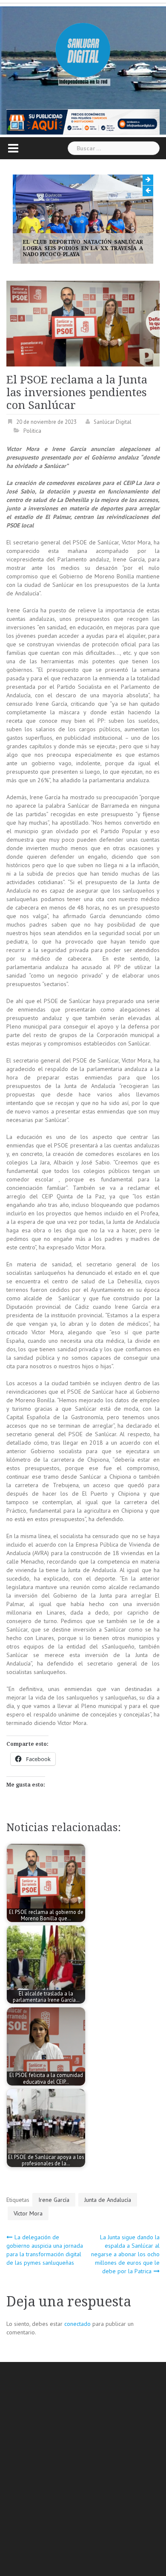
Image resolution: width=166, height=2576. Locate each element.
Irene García (54, 2200)
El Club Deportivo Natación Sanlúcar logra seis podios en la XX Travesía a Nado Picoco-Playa (83, 248)
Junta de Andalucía (108, 2200)
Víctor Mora (28, 2213)
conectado (77, 2324)
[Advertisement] (83, 2470)
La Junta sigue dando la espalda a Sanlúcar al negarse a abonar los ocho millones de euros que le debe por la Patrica (125, 2254)
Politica (32, 431)
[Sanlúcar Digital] (83, 51)
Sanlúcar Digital (113, 422)
